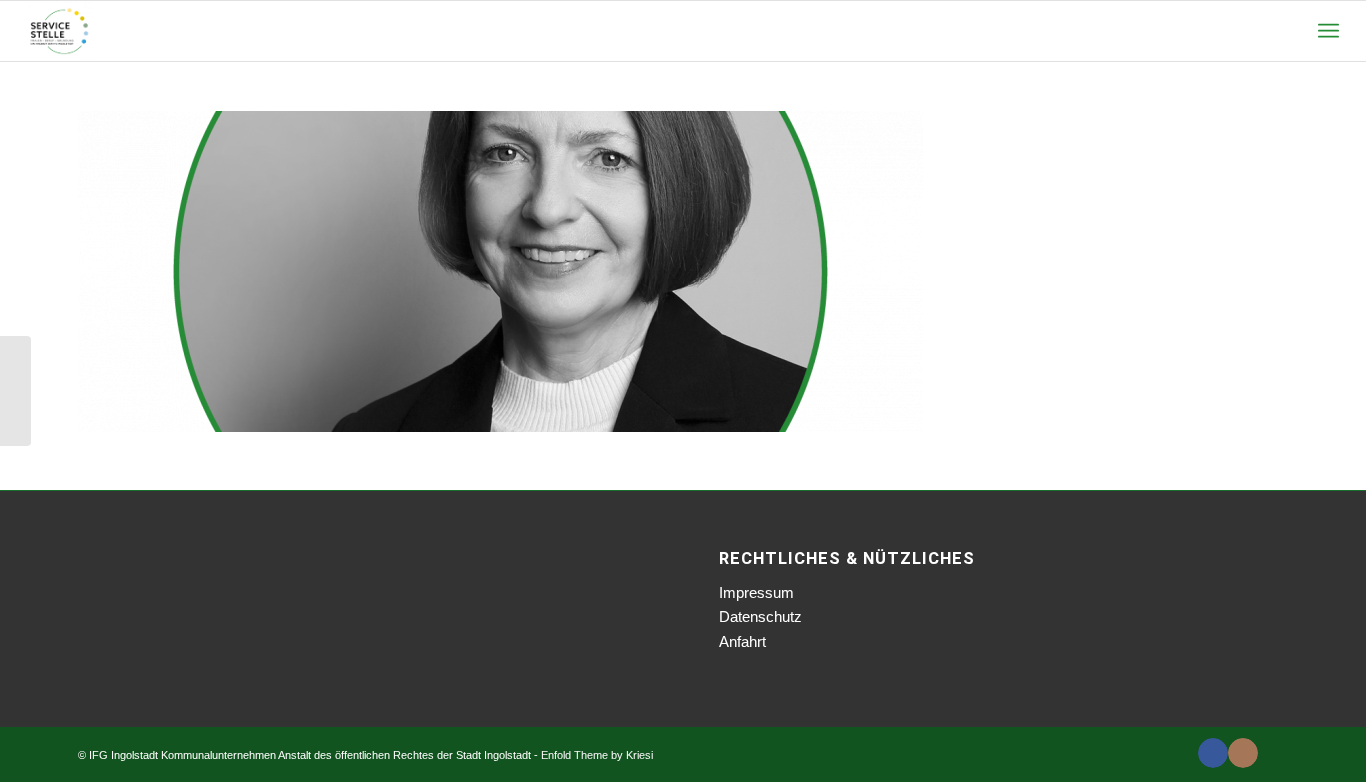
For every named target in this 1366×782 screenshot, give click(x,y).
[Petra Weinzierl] (15, 391)
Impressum (756, 592)
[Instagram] (1243, 753)
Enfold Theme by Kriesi (597, 755)
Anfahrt (742, 641)
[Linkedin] (1273, 753)
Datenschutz (760, 616)
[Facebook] (1213, 753)
